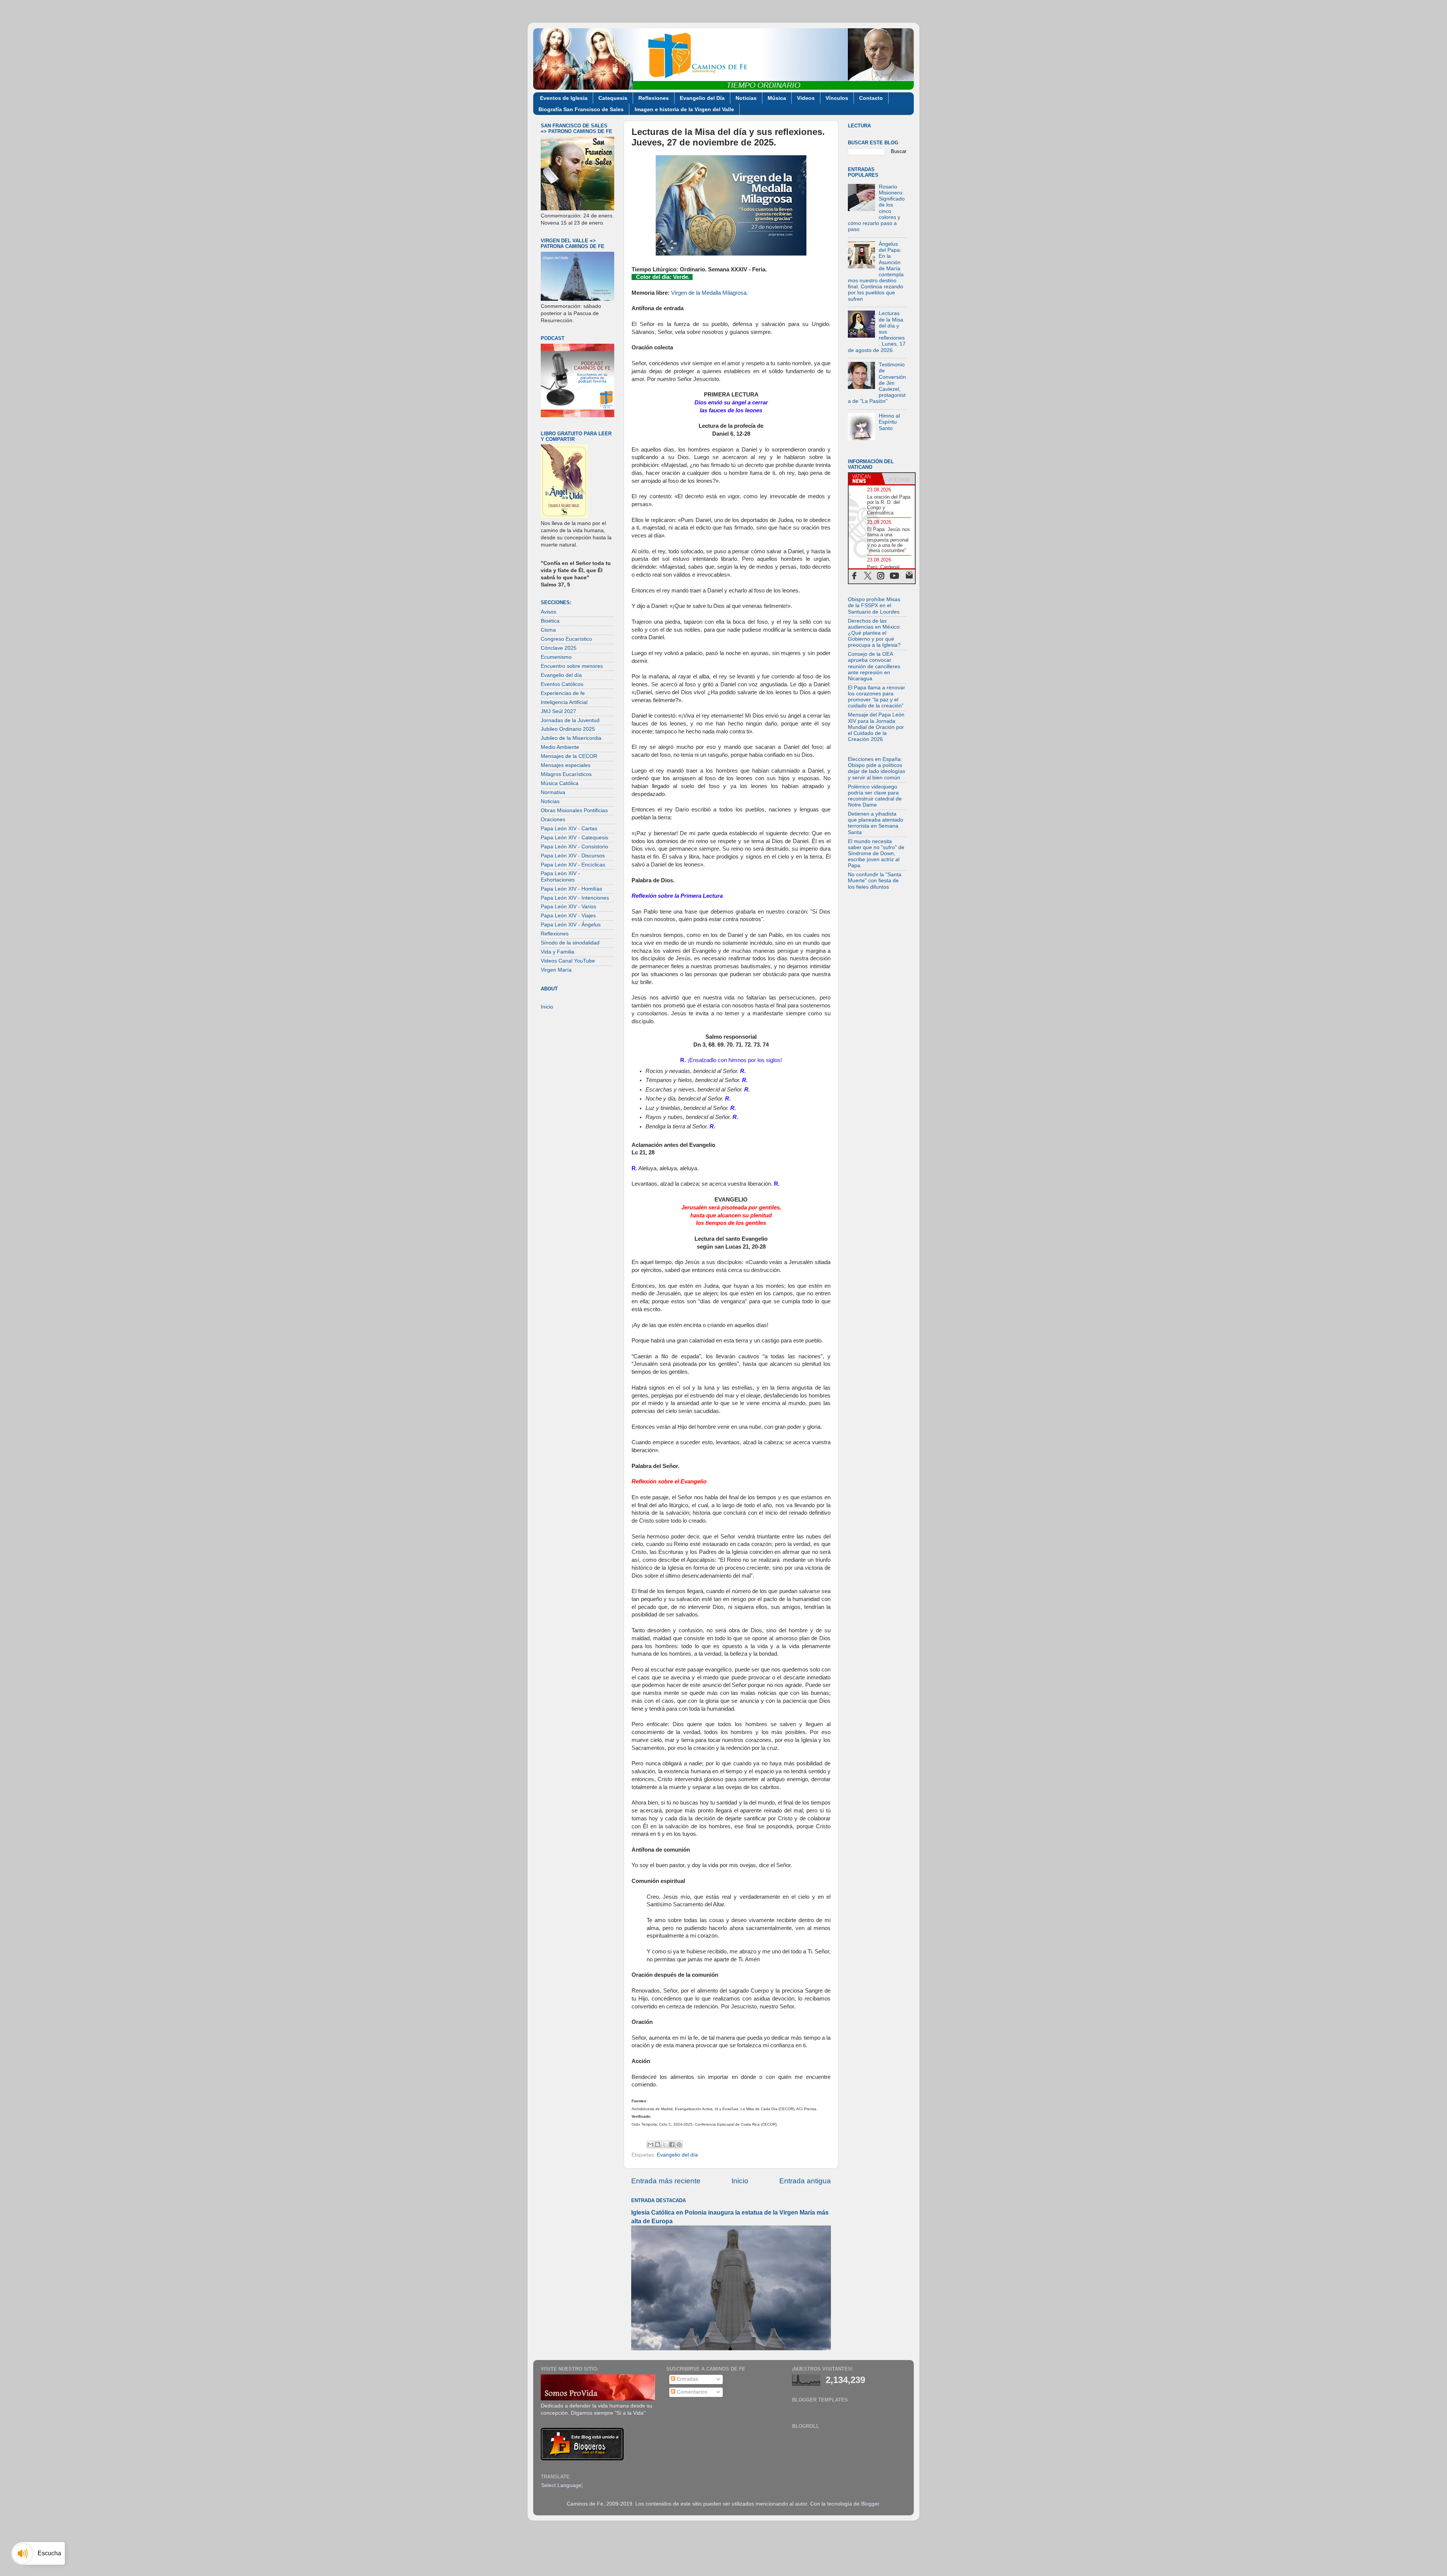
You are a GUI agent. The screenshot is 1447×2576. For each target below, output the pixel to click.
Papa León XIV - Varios (568, 907)
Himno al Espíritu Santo (889, 422)
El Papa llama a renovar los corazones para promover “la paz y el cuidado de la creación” (876, 697)
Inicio (740, 2181)
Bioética (550, 621)
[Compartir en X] (665, 2144)
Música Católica (560, 783)
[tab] (865, 479)
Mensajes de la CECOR (569, 756)
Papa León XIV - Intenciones (575, 898)
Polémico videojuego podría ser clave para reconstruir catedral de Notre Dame (875, 796)
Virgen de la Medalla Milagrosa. (710, 293)
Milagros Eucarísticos (566, 774)
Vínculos (837, 98)
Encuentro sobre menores (572, 666)
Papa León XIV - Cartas (569, 829)
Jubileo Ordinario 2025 (568, 729)
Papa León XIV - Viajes (568, 916)
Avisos (548, 612)
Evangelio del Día (702, 98)
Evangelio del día (677, 2155)
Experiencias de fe (563, 693)
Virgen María (556, 970)
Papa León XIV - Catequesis (574, 838)
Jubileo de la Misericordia (571, 738)
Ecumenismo (556, 657)
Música (777, 98)
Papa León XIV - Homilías (571, 889)
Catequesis (613, 98)
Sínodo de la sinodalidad (570, 943)
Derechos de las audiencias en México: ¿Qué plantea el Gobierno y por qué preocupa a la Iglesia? (874, 633)
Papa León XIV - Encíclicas (573, 865)
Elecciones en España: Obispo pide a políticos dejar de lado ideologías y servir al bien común (876, 768)
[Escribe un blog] (658, 2144)
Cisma (548, 630)
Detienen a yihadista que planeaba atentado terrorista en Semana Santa (876, 823)
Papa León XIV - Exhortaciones (560, 876)
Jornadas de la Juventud (570, 720)
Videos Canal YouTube (568, 961)
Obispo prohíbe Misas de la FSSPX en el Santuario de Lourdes (874, 605)
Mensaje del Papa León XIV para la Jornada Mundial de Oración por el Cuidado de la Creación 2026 (876, 727)
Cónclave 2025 (559, 648)
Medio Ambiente (560, 747)
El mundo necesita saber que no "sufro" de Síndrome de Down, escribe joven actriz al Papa (876, 854)
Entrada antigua (805, 2181)
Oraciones (553, 820)
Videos (806, 98)
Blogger (870, 2504)
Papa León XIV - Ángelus (571, 925)
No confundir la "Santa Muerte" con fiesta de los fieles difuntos (875, 881)
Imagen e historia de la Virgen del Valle (684, 109)
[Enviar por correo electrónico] (650, 2144)
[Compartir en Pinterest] (679, 2144)
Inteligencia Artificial (564, 702)
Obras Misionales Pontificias (574, 810)
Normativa (553, 792)
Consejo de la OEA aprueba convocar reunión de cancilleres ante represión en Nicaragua (874, 666)
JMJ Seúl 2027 (558, 711)
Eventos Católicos (562, 684)
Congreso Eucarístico (566, 639)
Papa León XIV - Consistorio (574, 847)
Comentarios (691, 2392)
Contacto (871, 98)
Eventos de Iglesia (564, 98)
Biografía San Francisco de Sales (581, 109)
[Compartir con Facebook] (672, 2144)
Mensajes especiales (566, 765)
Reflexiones (654, 98)
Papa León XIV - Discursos (573, 856)
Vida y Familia (558, 952)
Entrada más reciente (666, 2181)
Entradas (687, 2379)
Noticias (746, 98)
